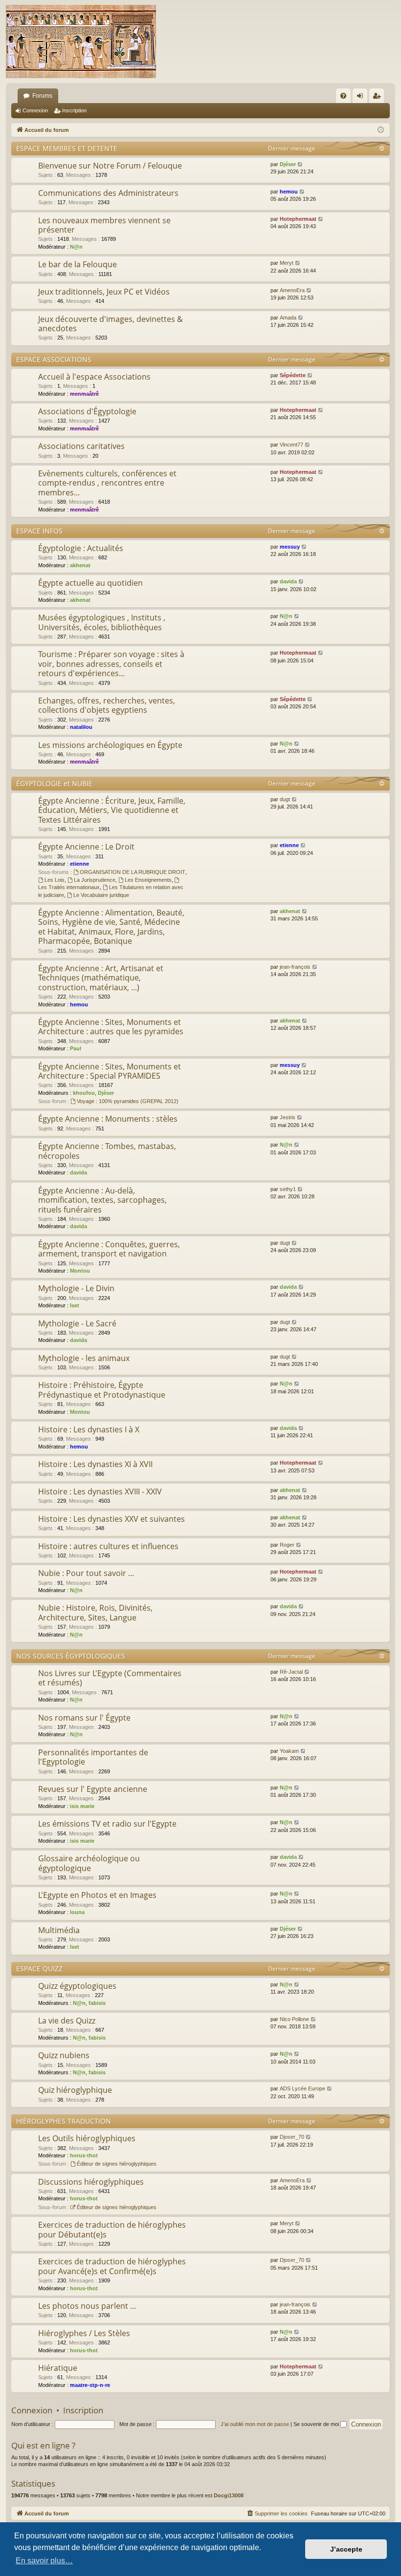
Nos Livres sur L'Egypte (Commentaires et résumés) (110, 1678)
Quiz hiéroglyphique (75, 2090)
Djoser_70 (292, 2137)
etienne (79, 864)
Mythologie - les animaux (84, 1358)
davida (288, 581)
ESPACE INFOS (39, 531)
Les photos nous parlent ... (87, 2306)
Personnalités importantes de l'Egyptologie (93, 1757)
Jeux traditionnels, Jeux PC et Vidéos (104, 292)
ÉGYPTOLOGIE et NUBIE (54, 783)
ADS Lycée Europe (302, 2088)
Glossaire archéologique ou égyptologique (89, 1863)
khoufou (84, 1093)
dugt (285, 799)
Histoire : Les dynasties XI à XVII (95, 1464)
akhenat (80, 565)
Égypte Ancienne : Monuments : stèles (108, 1119)
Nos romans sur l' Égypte (84, 1718)
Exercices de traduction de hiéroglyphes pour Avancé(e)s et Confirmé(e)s (112, 2266)
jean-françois (295, 967)
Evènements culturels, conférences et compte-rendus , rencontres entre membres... (107, 483)
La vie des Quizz (67, 2021)
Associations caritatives (81, 446)
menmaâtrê (84, 394)
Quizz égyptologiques (77, 1986)
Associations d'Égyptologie (87, 411)
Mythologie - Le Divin (76, 1288)
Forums (42, 96)
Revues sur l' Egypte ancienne (93, 1789)
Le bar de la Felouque (78, 264)
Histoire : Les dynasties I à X (89, 1429)
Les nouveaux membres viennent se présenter (104, 225)
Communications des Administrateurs (108, 193)
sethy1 (288, 1189)
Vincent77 (291, 445)
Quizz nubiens (64, 2055)
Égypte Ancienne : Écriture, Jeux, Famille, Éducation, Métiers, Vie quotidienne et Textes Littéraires (112, 810)
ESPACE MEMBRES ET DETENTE (67, 148)
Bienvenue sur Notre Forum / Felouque (110, 166)
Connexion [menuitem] (362, 98)
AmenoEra (292, 290)
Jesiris (288, 1117)
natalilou (81, 727)
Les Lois (55, 880)
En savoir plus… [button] (44, 2561)
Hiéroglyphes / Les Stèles (84, 2333)
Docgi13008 (229, 2495)
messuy (290, 547)
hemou (289, 192)
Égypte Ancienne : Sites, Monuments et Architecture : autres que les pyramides (111, 1027)
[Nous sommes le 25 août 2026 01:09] (381, 130)
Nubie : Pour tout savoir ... (86, 1573)
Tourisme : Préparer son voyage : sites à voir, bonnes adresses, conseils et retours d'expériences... (111, 664)
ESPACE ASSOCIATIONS (54, 359)
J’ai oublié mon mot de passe (255, 2424)
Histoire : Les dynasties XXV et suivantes (111, 1519)
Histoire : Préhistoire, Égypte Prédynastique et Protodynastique (102, 1390)
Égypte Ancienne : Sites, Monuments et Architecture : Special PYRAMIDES (110, 1071)
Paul (76, 1048)
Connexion (35, 110)
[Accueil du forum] (81, 42)
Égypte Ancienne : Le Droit (86, 847)
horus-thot (84, 2155)
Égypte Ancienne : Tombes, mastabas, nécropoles (107, 1151)
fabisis (97, 2003)
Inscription (74, 110)
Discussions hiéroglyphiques (91, 2182)
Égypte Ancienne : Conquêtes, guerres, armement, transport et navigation (109, 1249)
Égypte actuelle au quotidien (90, 583)
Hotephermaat (298, 219)
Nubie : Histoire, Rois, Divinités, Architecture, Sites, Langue (95, 1612)
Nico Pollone (294, 2019)
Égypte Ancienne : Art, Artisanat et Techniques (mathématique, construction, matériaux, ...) (101, 978)
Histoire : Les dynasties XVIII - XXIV (100, 1491)
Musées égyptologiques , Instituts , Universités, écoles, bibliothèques (102, 622)
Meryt (287, 263)
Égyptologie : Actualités (81, 548)
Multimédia (59, 1930)
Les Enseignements (148, 880)
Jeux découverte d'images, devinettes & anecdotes (111, 324)
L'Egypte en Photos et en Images (97, 1895)
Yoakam (289, 1751)
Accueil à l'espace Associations (94, 377)
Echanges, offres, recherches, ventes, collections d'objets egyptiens (107, 705)
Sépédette (293, 375)
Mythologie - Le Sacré (77, 1323)
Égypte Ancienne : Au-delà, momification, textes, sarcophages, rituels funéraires (102, 1200)
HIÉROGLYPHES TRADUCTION (64, 2121)
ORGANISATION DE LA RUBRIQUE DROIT (133, 872)
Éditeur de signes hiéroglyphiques (117, 2164)
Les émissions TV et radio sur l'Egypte (107, 1824)
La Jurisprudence (95, 880)
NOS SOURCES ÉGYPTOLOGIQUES (71, 1656)
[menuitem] (343, 96)
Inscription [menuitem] (379, 98)
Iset (75, 1305)
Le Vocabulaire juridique (101, 895)
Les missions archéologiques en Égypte (110, 745)
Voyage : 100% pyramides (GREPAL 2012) (128, 1101)
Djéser (288, 164)
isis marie (82, 1806)
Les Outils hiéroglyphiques (87, 2138)
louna (77, 1912)
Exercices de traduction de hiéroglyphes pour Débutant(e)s (112, 2229)
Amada (288, 318)
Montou (80, 1271)
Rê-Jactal (291, 1672)
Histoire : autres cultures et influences (108, 1546)
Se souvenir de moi (317, 2424)
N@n (76, 247)
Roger (287, 1545)
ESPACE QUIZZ (39, 1969)
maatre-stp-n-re (90, 2385)
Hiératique (58, 2368)
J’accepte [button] (346, 2549)
